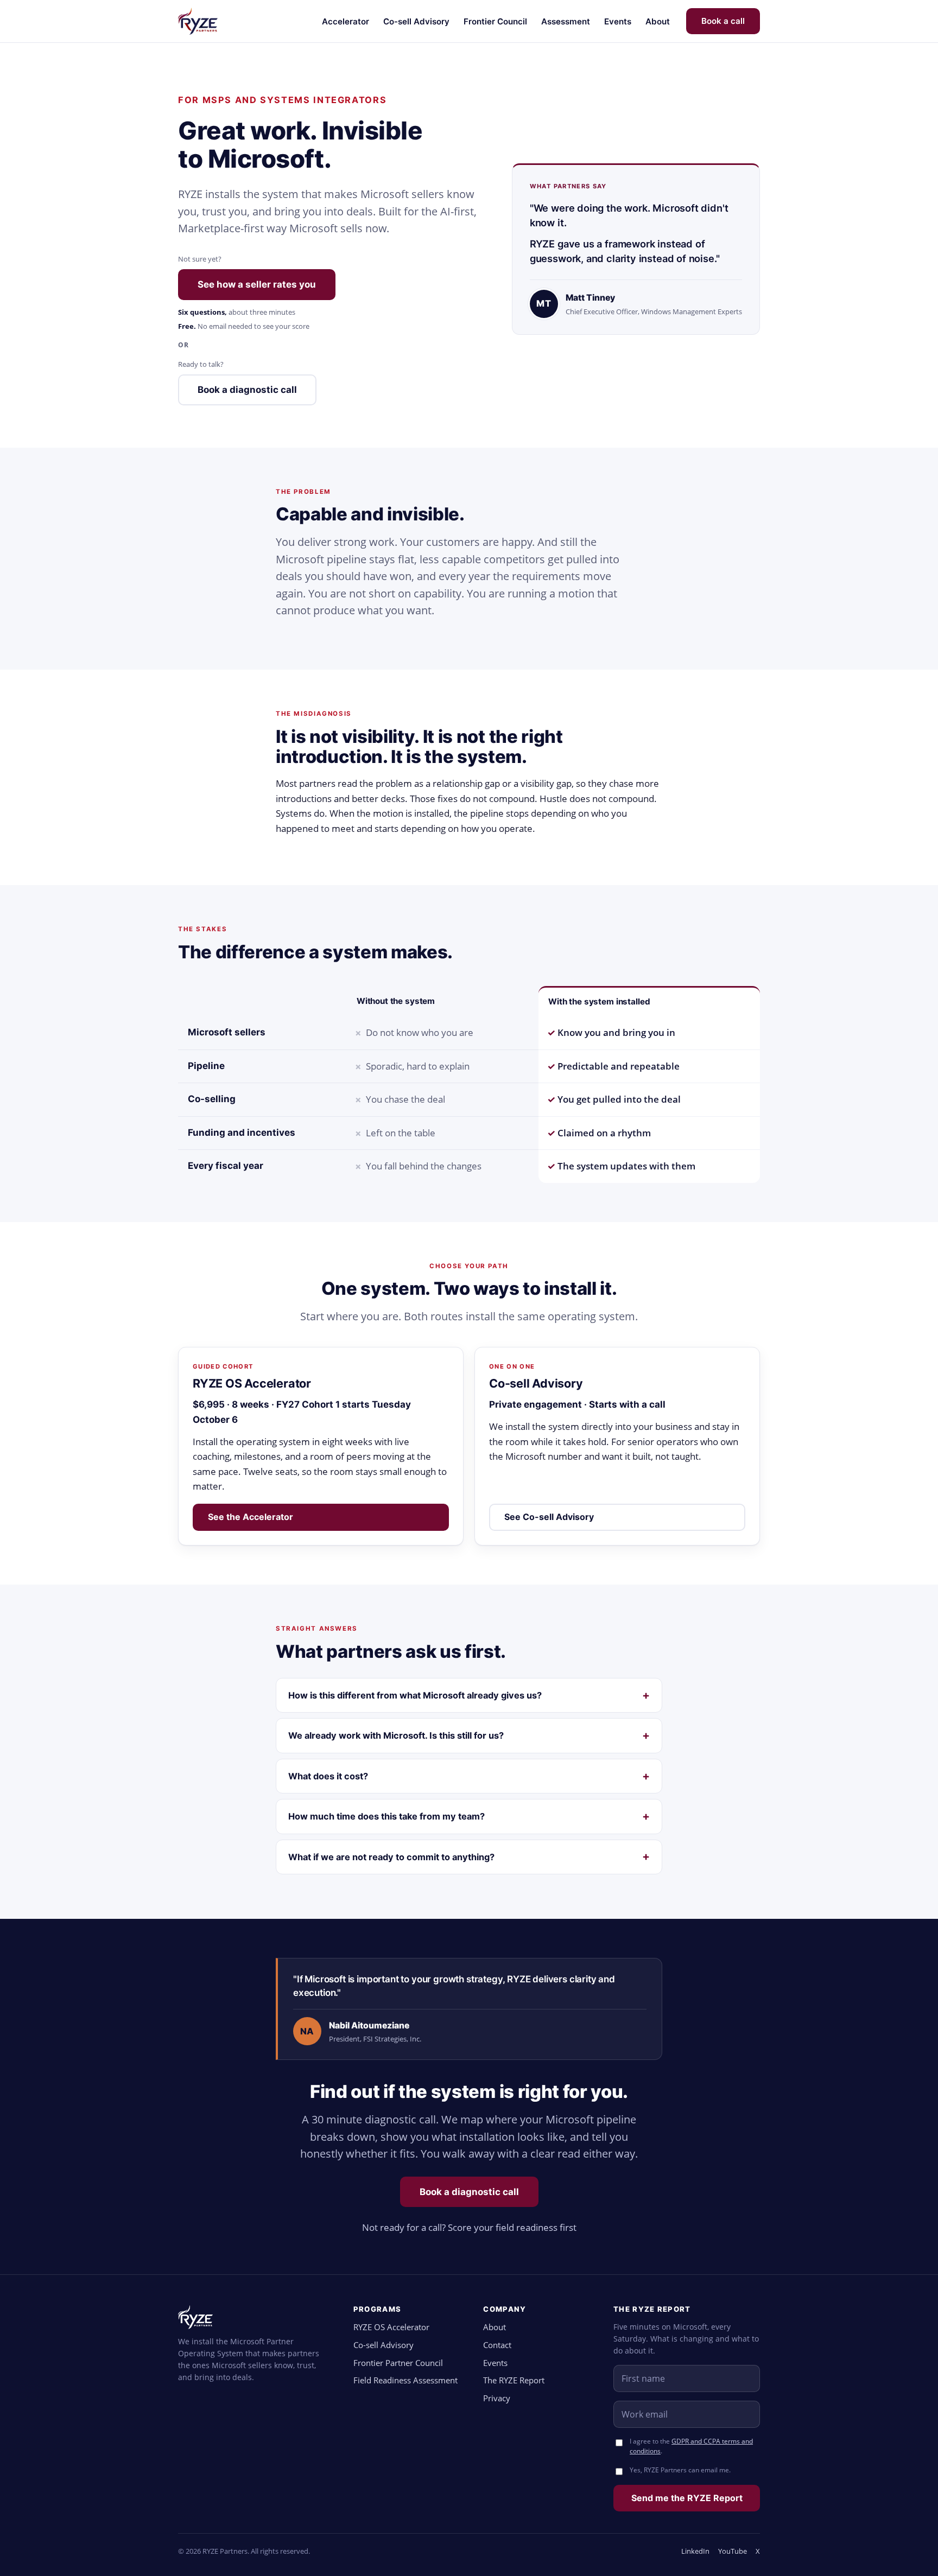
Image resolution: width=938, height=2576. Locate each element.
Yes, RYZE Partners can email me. (680, 2470)
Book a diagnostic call (247, 390)
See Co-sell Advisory (549, 1517)
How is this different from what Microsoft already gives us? (415, 1695)
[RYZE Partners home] (198, 21)
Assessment (566, 21)
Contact (497, 2345)
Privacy (497, 2398)
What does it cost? (328, 1776)
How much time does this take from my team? (386, 1816)
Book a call (723, 21)
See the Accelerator (251, 1517)
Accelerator (346, 21)
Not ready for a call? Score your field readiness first (469, 2227)
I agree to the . (691, 2446)
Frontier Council (495, 21)
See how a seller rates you (257, 284)
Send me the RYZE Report (687, 2498)
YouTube (733, 2551)
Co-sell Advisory (416, 21)
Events (618, 21)
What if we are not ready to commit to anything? (391, 1857)
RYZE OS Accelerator (391, 2327)
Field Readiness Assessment (405, 2380)
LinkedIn (695, 2551)
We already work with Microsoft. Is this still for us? (396, 1735)
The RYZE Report (514, 2380)
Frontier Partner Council (398, 2363)
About (658, 21)
